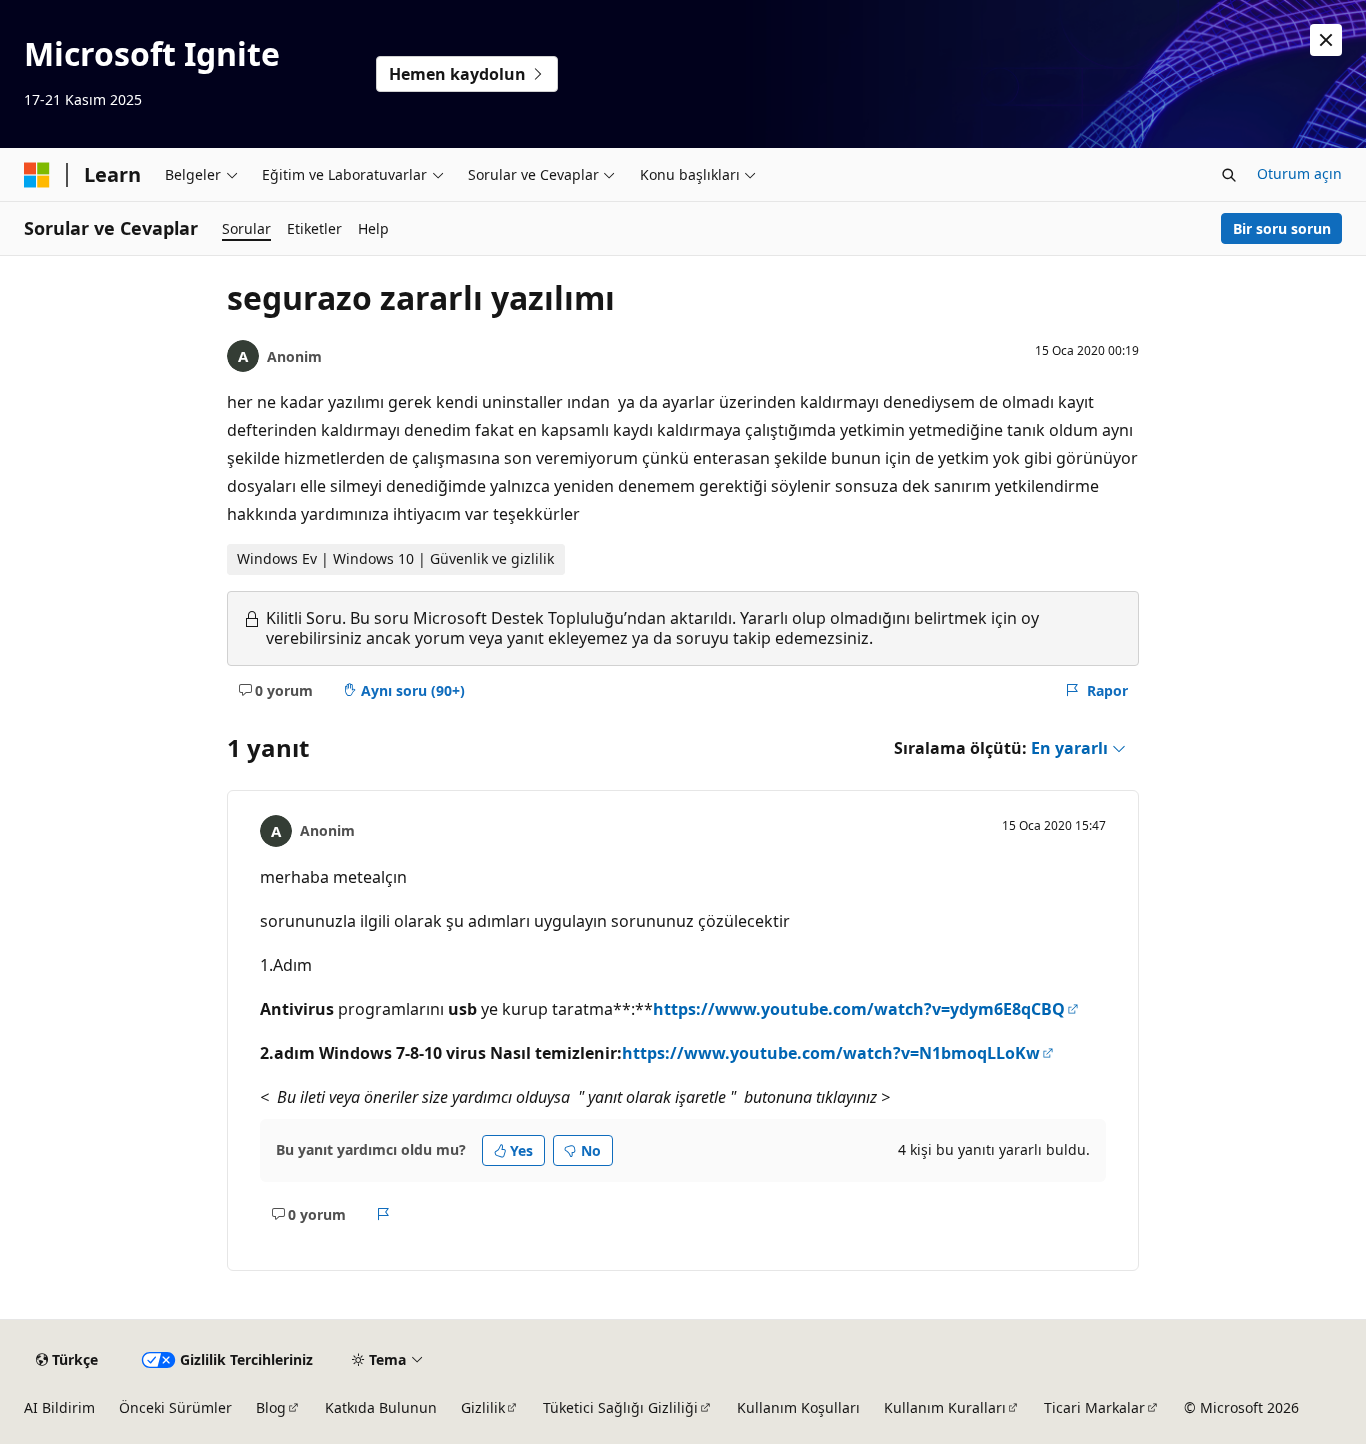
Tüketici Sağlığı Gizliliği (620, 1407)
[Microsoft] (37, 175)
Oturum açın (1299, 173)
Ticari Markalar (1094, 1407)
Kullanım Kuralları (945, 1407)
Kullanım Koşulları (798, 1407)
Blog (271, 1407)
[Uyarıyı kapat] (1326, 40)
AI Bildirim (59, 1407)
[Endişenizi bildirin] (383, 1214)
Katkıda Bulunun (381, 1407)
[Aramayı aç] (1229, 175)
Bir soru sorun (1282, 228)
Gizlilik (483, 1407)
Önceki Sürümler (175, 1407)
